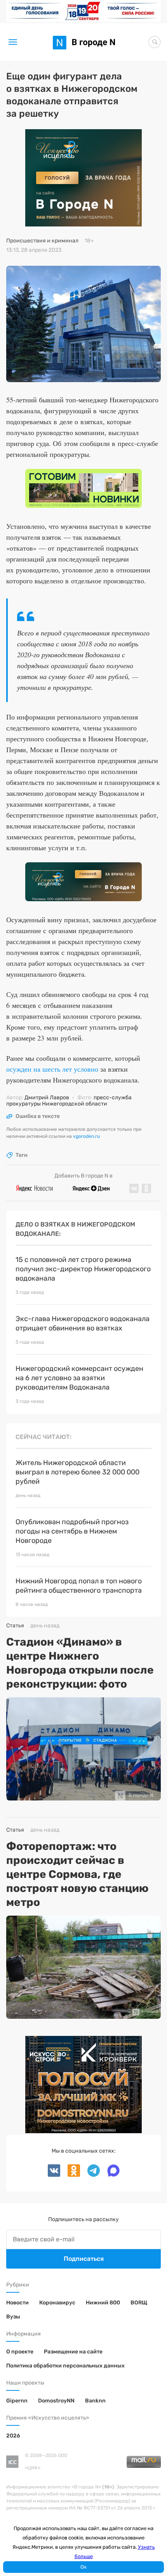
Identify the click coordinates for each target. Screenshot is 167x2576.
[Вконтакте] (55, 2175)
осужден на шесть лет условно (52, 1069)
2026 (13, 2436)
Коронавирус (57, 2303)
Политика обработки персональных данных (65, 2366)
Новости (17, 2303)
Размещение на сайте (73, 2352)
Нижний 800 (103, 2303)
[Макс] (110, 2175)
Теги (22, 1155)
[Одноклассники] (71, 2175)
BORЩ (139, 2303)
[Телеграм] (91, 2175)
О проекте (20, 2352)
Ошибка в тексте (38, 1116)
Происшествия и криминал (42, 241)
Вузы (13, 2317)
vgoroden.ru (86, 1136)
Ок (83, 2567)
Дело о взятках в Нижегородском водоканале (75, 1229)
